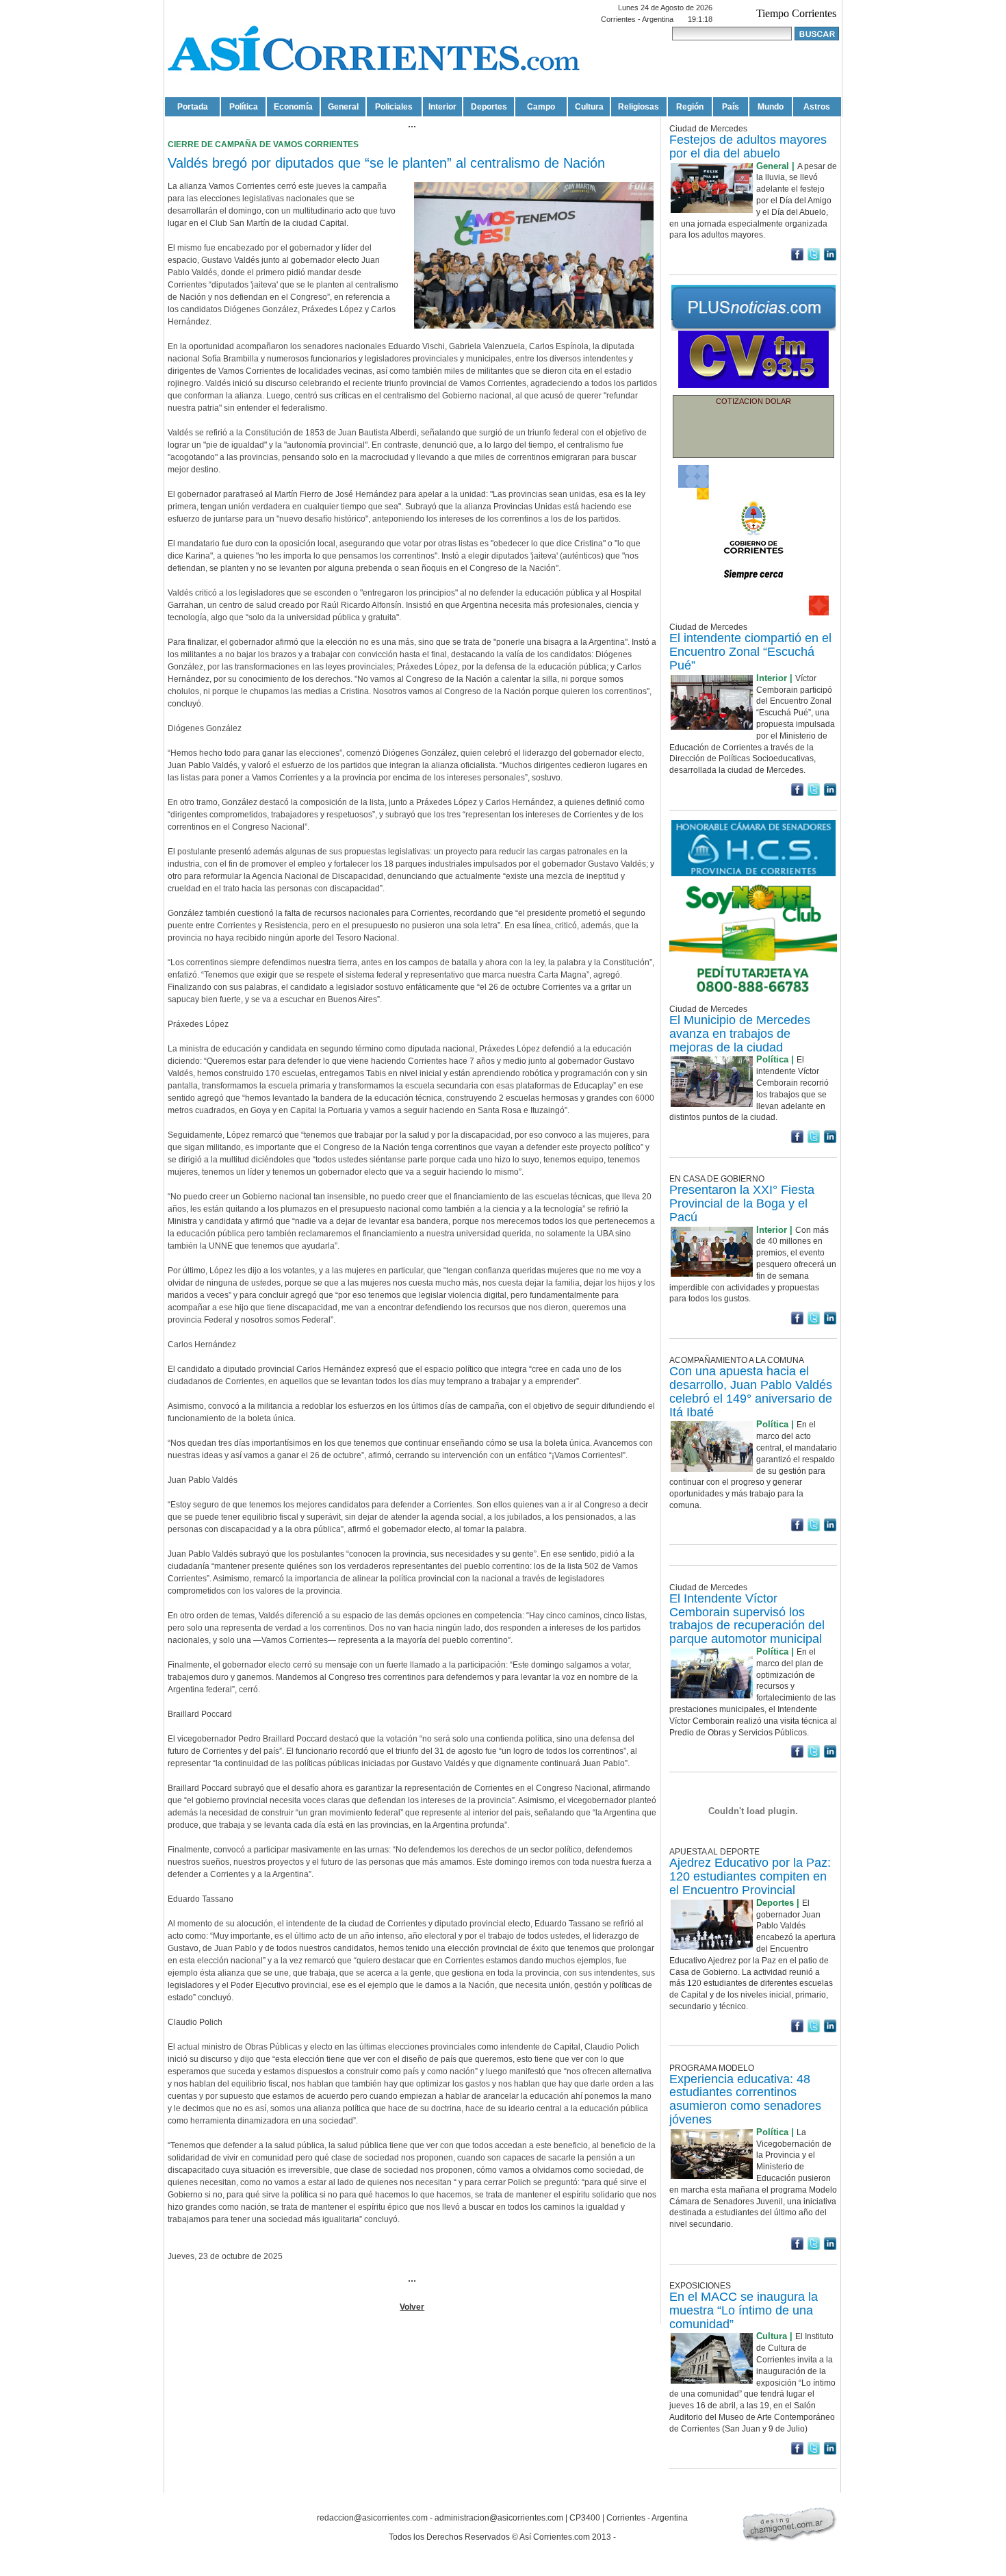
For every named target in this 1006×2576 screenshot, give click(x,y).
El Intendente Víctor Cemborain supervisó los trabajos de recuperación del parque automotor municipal (747, 1619)
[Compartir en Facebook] (797, 258)
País (731, 107)
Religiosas (639, 107)
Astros (817, 107)
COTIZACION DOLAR (753, 401)
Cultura (589, 107)
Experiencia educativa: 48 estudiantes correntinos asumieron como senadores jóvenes (745, 2099)
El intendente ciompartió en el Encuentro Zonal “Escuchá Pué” (750, 652)
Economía (293, 107)
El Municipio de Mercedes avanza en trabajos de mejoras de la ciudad (740, 1034)
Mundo (771, 107)
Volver (412, 2307)
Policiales (394, 107)
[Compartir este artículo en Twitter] (814, 258)
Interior (442, 107)
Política (244, 107)
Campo (541, 107)
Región (690, 107)
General (343, 107)
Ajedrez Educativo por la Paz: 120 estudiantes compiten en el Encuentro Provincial (750, 1876)
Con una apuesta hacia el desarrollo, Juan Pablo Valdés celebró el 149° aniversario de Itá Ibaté (751, 1391)
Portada (193, 107)
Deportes (489, 107)
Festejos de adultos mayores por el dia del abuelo (748, 146)
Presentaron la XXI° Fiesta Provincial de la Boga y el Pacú (742, 1203)
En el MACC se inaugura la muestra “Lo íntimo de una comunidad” (744, 2310)
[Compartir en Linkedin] (830, 258)
